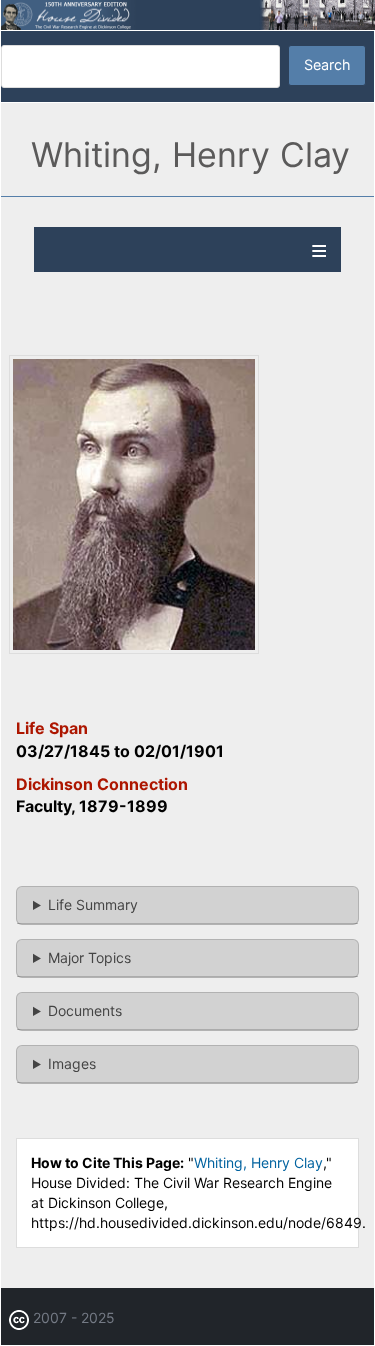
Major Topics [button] (89, 957)
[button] (134, 648)
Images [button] (72, 1063)
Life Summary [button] (93, 904)
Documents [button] (85, 1010)
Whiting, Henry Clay (258, 1162)
